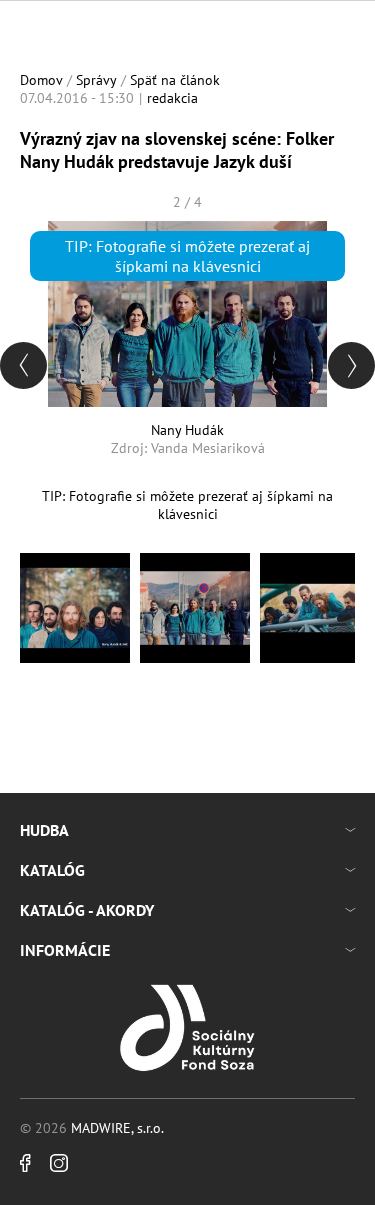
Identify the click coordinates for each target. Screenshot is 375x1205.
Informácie (65, 950)
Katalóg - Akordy (87, 910)
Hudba (44, 830)
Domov (41, 80)
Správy (96, 80)
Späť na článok (175, 80)
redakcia (172, 98)
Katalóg (52, 870)
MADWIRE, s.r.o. (117, 1128)
